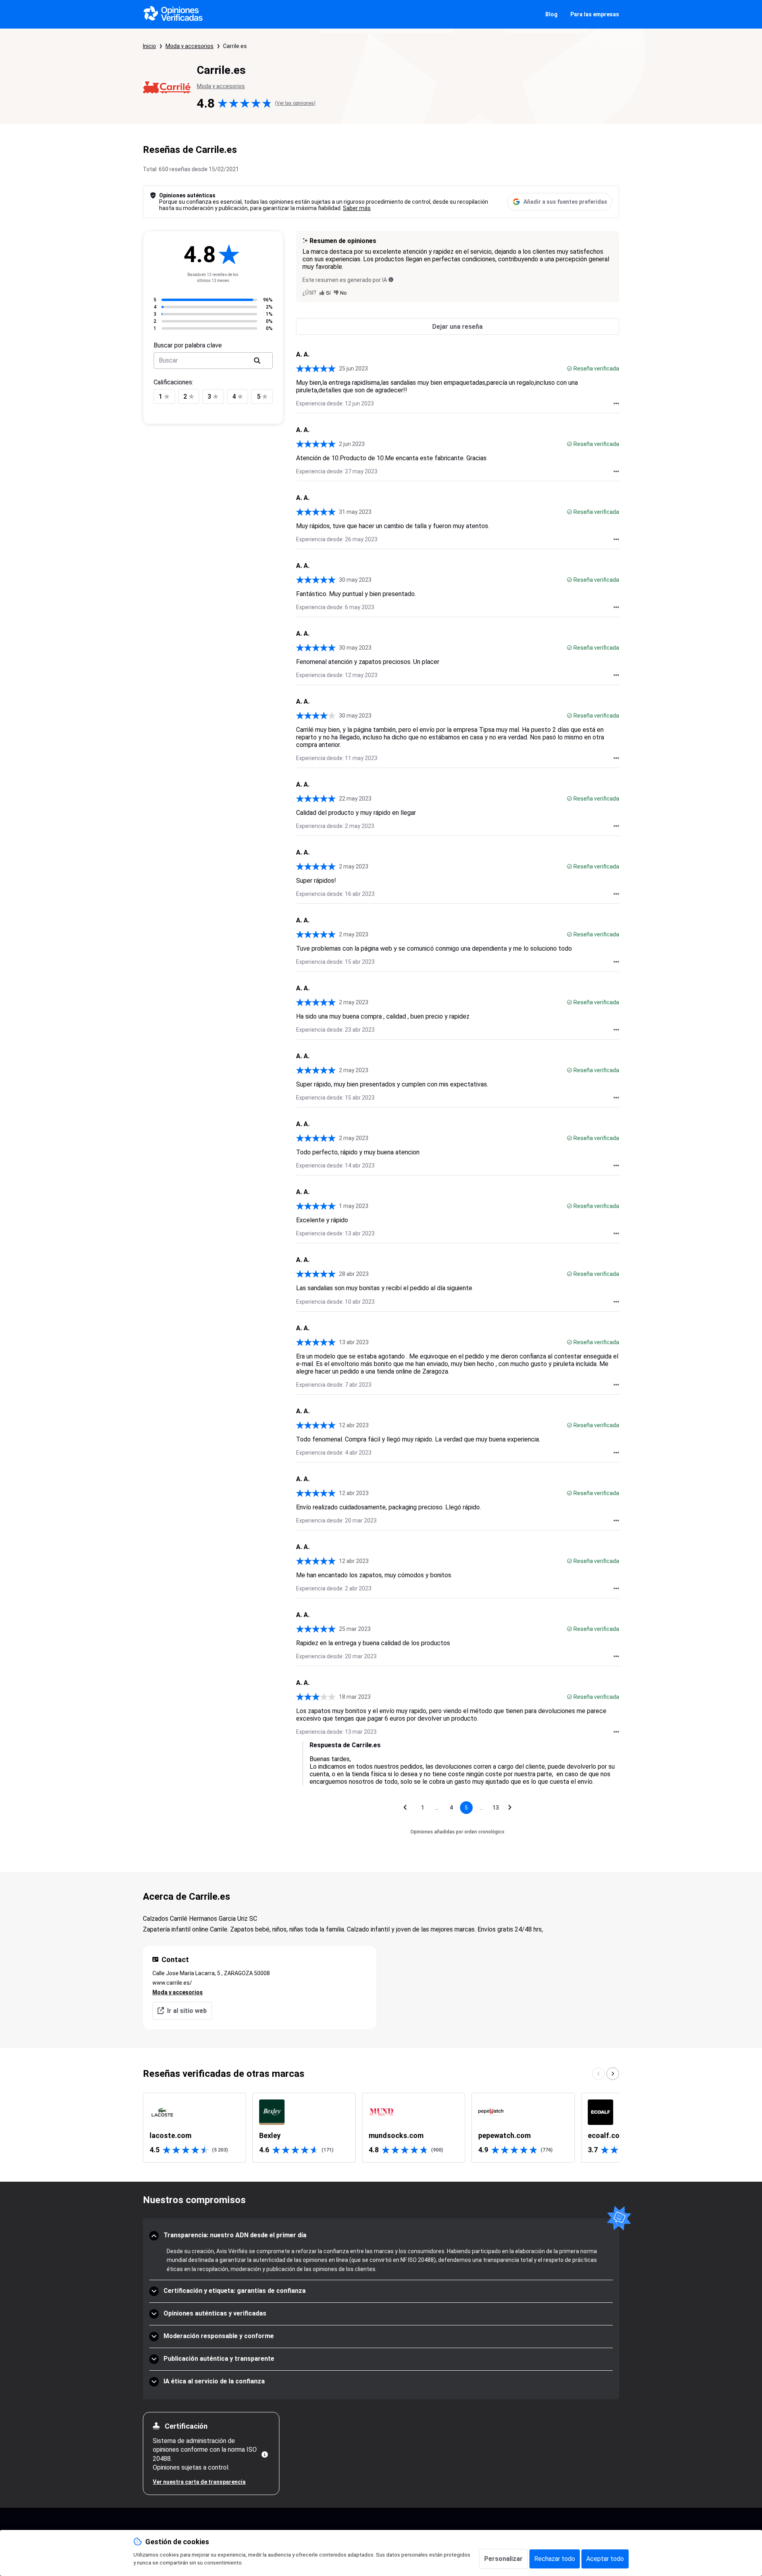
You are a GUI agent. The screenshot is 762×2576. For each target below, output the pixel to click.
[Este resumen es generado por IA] (391, 280)
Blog (551, 14)
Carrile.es (235, 46)
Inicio (149, 46)
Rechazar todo (555, 2559)
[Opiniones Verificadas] (173, 14)
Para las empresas (595, 14)
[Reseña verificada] (570, 369)
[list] (381, 2128)
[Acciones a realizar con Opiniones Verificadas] (616, 403)
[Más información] (265, 2454)
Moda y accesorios (190, 46)
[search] (257, 361)
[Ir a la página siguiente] (510, 1808)
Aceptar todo (605, 2559)
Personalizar (503, 2559)
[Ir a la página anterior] (405, 1808)
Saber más (357, 208)
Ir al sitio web (187, 2011)
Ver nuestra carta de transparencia (199, 2482)
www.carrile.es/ (172, 1983)
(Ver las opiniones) (295, 103)
